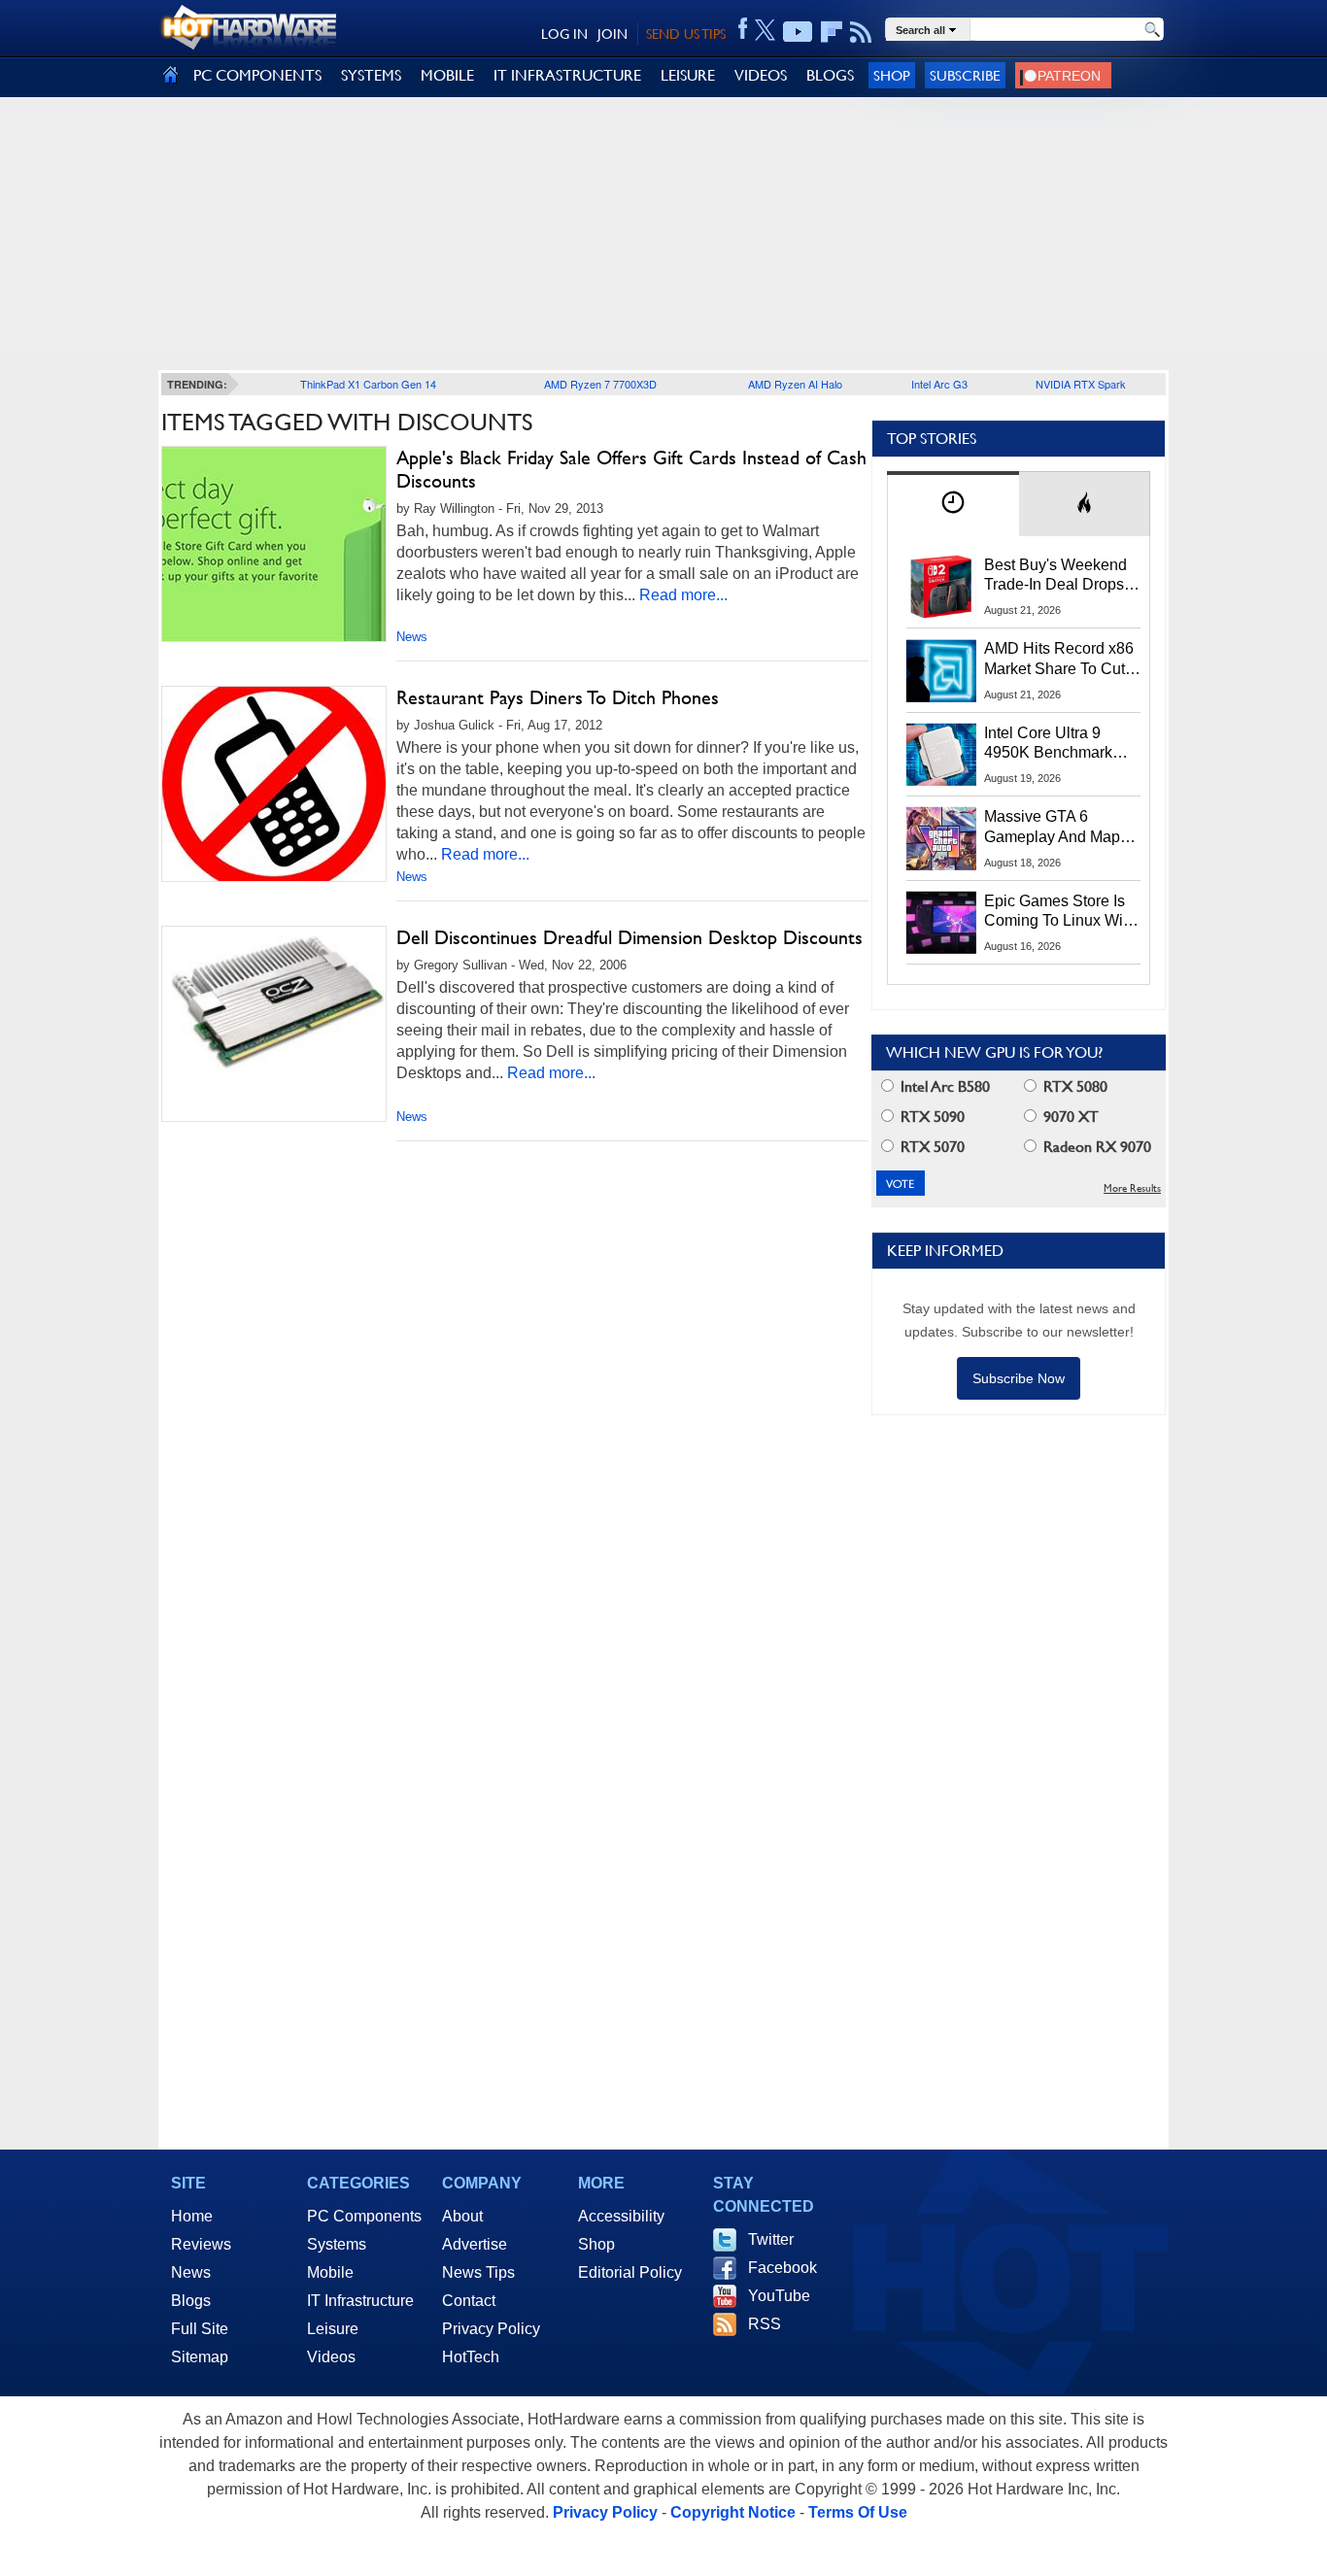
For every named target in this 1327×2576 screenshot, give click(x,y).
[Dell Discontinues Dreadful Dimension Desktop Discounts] (274, 1004)
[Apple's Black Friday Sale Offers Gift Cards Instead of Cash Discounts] (274, 544)
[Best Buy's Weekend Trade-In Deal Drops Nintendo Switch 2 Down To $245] (941, 587)
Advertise (475, 2244)
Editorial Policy (630, 2272)
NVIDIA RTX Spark (1081, 384)
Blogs (191, 2301)
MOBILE (447, 75)
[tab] (953, 504)
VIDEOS (761, 75)
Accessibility (621, 2216)
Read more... (683, 595)
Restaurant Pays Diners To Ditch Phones (558, 697)
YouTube (779, 2296)
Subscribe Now (1019, 1378)
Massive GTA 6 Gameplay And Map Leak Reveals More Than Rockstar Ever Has (1053, 828)
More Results (1132, 1188)
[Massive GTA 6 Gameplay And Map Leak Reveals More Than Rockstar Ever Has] (941, 838)
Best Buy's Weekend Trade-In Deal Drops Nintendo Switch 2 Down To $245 (1055, 576)
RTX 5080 (1073, 1086)
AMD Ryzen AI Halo (795, 384)
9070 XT (1069, 1117)
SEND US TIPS (686, 34)
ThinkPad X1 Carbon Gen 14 (368, 384)
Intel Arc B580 (943, 1086)
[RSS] (861, 32)
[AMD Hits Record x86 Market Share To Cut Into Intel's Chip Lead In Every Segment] (941, 670)
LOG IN (564, 34)
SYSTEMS (371, 75)
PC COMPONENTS (257, 75)
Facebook (783, 2268)
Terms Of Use (858, 2512)
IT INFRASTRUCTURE (567, 75)
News (412, 637)
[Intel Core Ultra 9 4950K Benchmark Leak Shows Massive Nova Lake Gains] (941, 755)
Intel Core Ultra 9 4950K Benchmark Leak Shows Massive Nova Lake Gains (1057, 744)
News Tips (478, 2272)
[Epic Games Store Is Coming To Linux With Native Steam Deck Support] (941, 923)
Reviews (201, 2244)
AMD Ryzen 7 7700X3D (600, 384)
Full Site (200, 2329)
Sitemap (200, 2357)
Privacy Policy (491, 2329)
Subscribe (965, 75)
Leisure (333, 2329)
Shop (892, 75)
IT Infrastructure (360, 2301)
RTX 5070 (931, 1147)
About (462, 2216)
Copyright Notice (733, 2512)
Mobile (330, 2272)
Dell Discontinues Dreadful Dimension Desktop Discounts (629, 937)
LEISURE (688, 75)
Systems (337, 2244)
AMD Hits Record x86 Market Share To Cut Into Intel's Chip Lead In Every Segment (1059, 660)
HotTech (471, 2357)
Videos (331, 2357)
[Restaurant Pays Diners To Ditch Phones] (274, 784)
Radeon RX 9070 (1095, 1147)
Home (192, 2216)
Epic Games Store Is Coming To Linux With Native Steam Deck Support (1060, 912)
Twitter (771, 2239)
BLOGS (830, 75)
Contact (469, 2301)
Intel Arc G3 (939, 384)
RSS (765, 2324)
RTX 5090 (931, 1117)
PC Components (364, 2216)
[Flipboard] (832, 32)
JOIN (612, 34)
